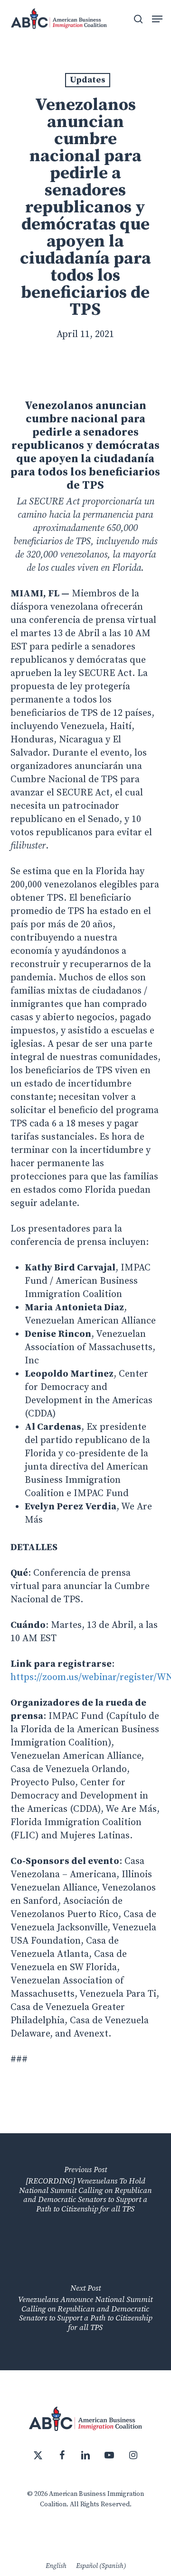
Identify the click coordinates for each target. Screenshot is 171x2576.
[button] (157, 19)
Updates (88, 80)
